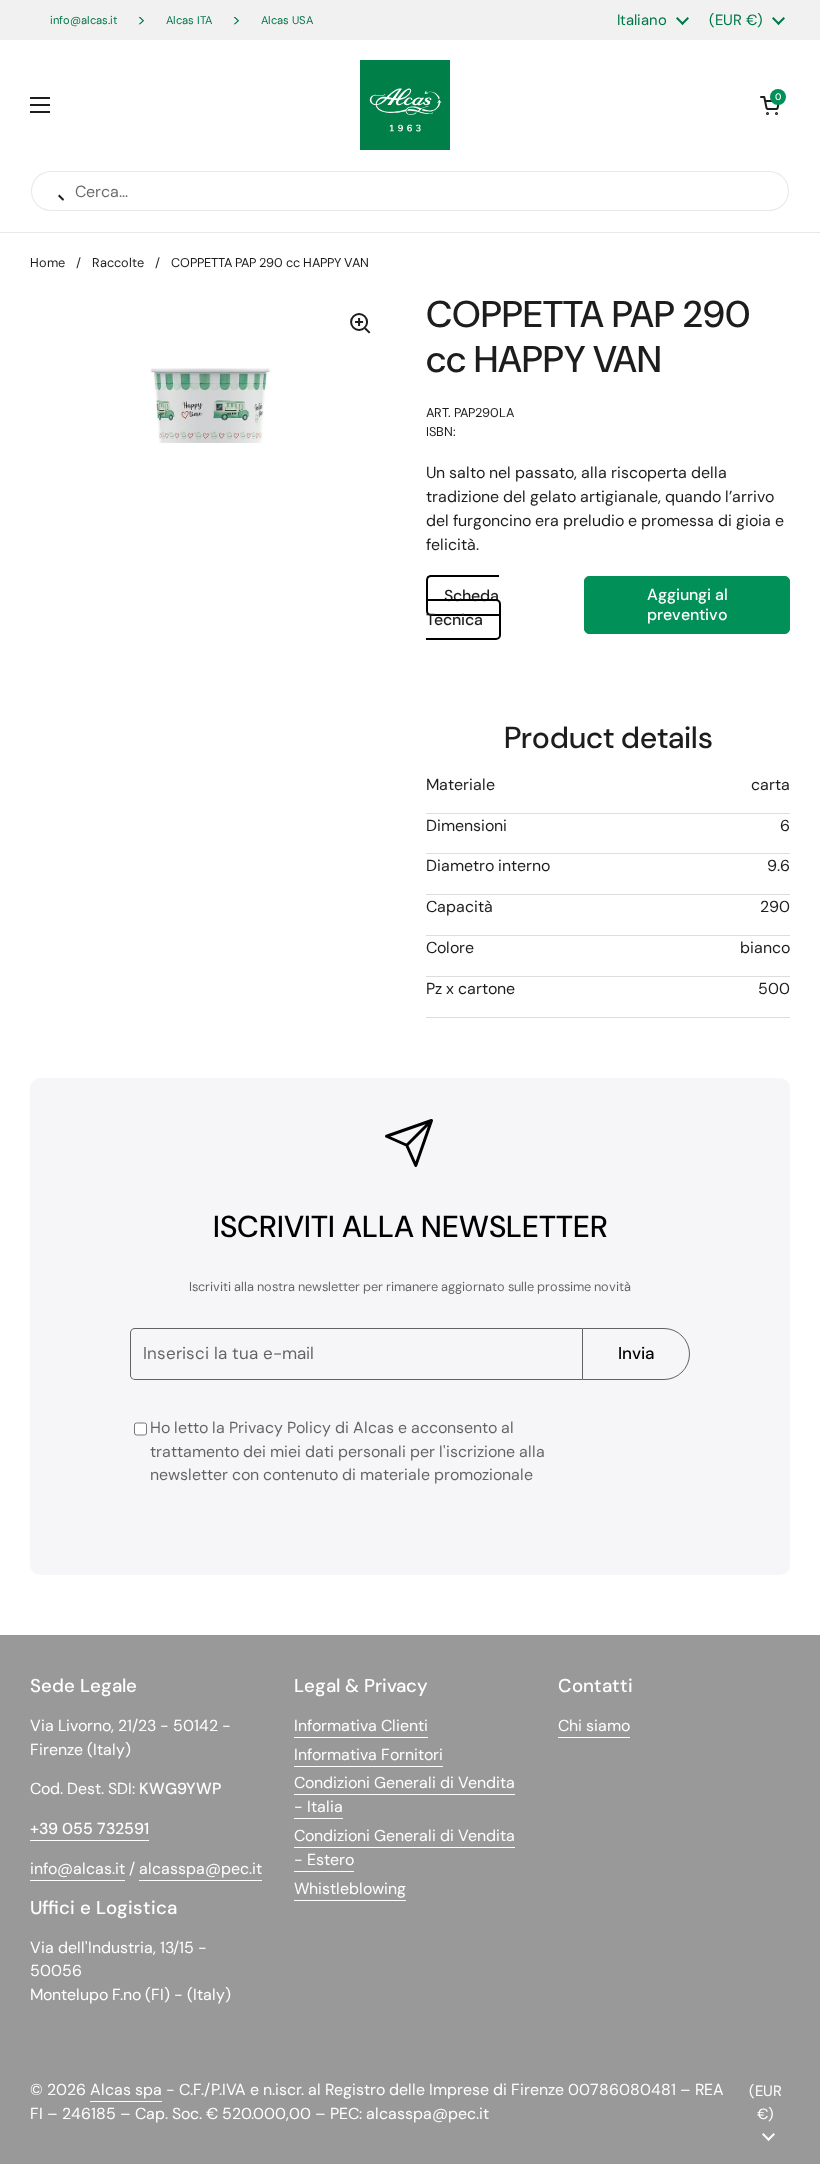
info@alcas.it (83, 20)
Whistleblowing (350, 1888)
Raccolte (118, 262)
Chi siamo (594, 1725)
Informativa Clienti (361, 1725)
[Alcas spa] (405, 105)
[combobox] (608, 509)
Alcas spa (126, 2089)
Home (47, 262)
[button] (770, 105)
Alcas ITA (189, 20)
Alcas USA (287, 20)
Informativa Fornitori (368, 1754)
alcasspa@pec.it (200, 1868)
